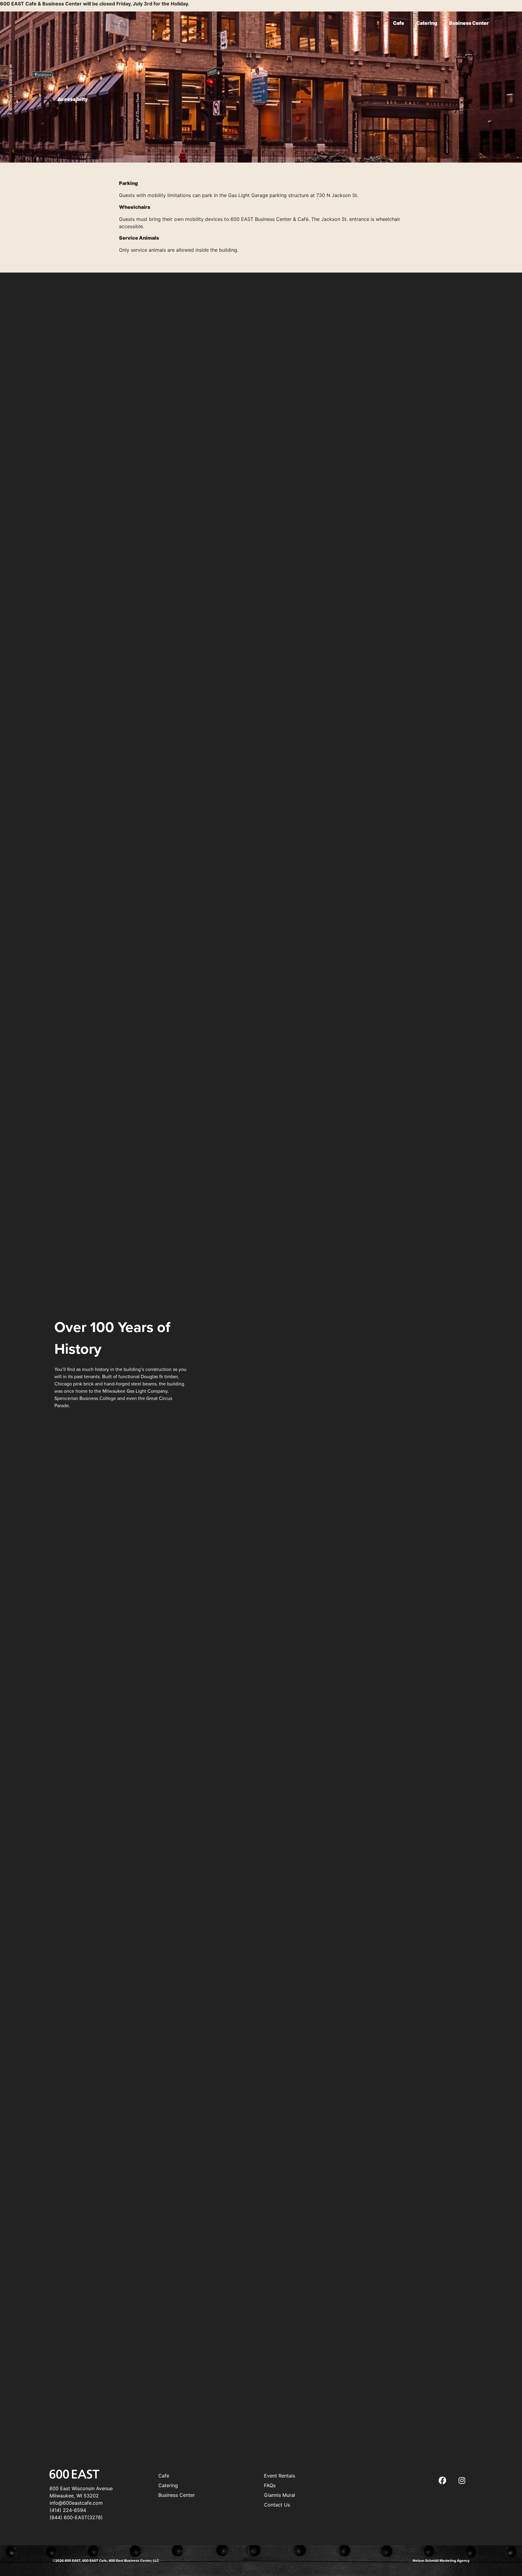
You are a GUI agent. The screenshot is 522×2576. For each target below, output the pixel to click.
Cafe (399, 23)
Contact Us (277, 2505)
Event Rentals (280, 2476)
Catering (427, 23)
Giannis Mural (280, 2495)
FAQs (270, 2485)
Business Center (469, 23)
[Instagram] (462, 2480)
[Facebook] (442, 2480)
